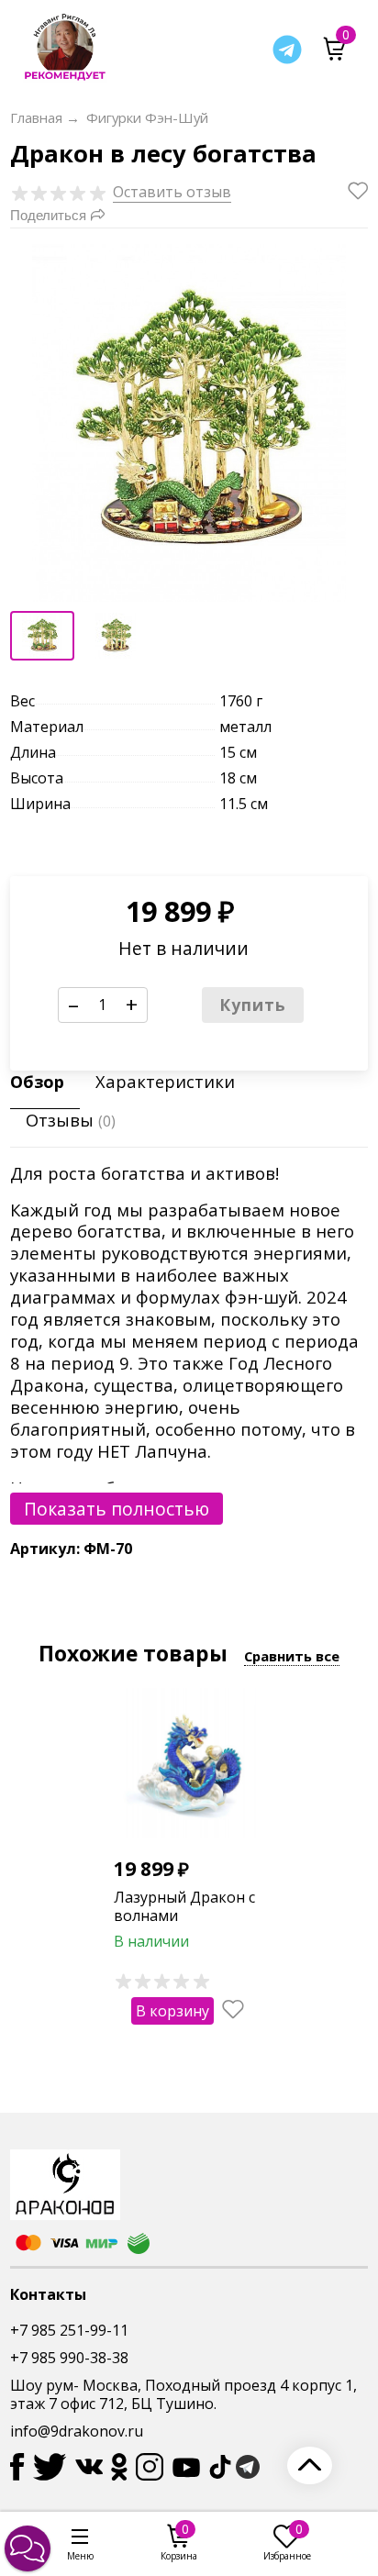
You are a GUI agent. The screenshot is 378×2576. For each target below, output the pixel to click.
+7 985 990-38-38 (69, 2358)
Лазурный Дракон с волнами (184, 1907)
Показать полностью (117, 1509)
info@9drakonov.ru (77, 2431)
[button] (28, 2548)
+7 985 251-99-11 (69, 2330)
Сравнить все (292, 1656)
